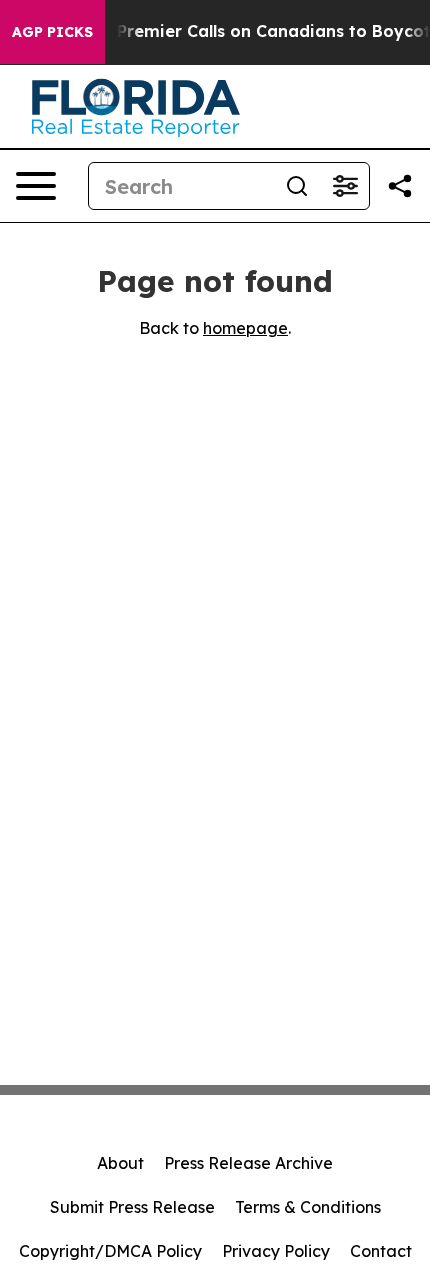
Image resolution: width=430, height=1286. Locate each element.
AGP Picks (52, 32)
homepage (245, 328)
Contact (381, 1251)
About (120, 1163)
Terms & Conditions (308, 1207)
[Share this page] (400, 186)
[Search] (297, 186)
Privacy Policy (276, 1251)
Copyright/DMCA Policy (110, 1251)
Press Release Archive (248, 1163)
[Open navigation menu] (36, 186)
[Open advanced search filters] (345, 186)
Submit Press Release (132, 1207)
